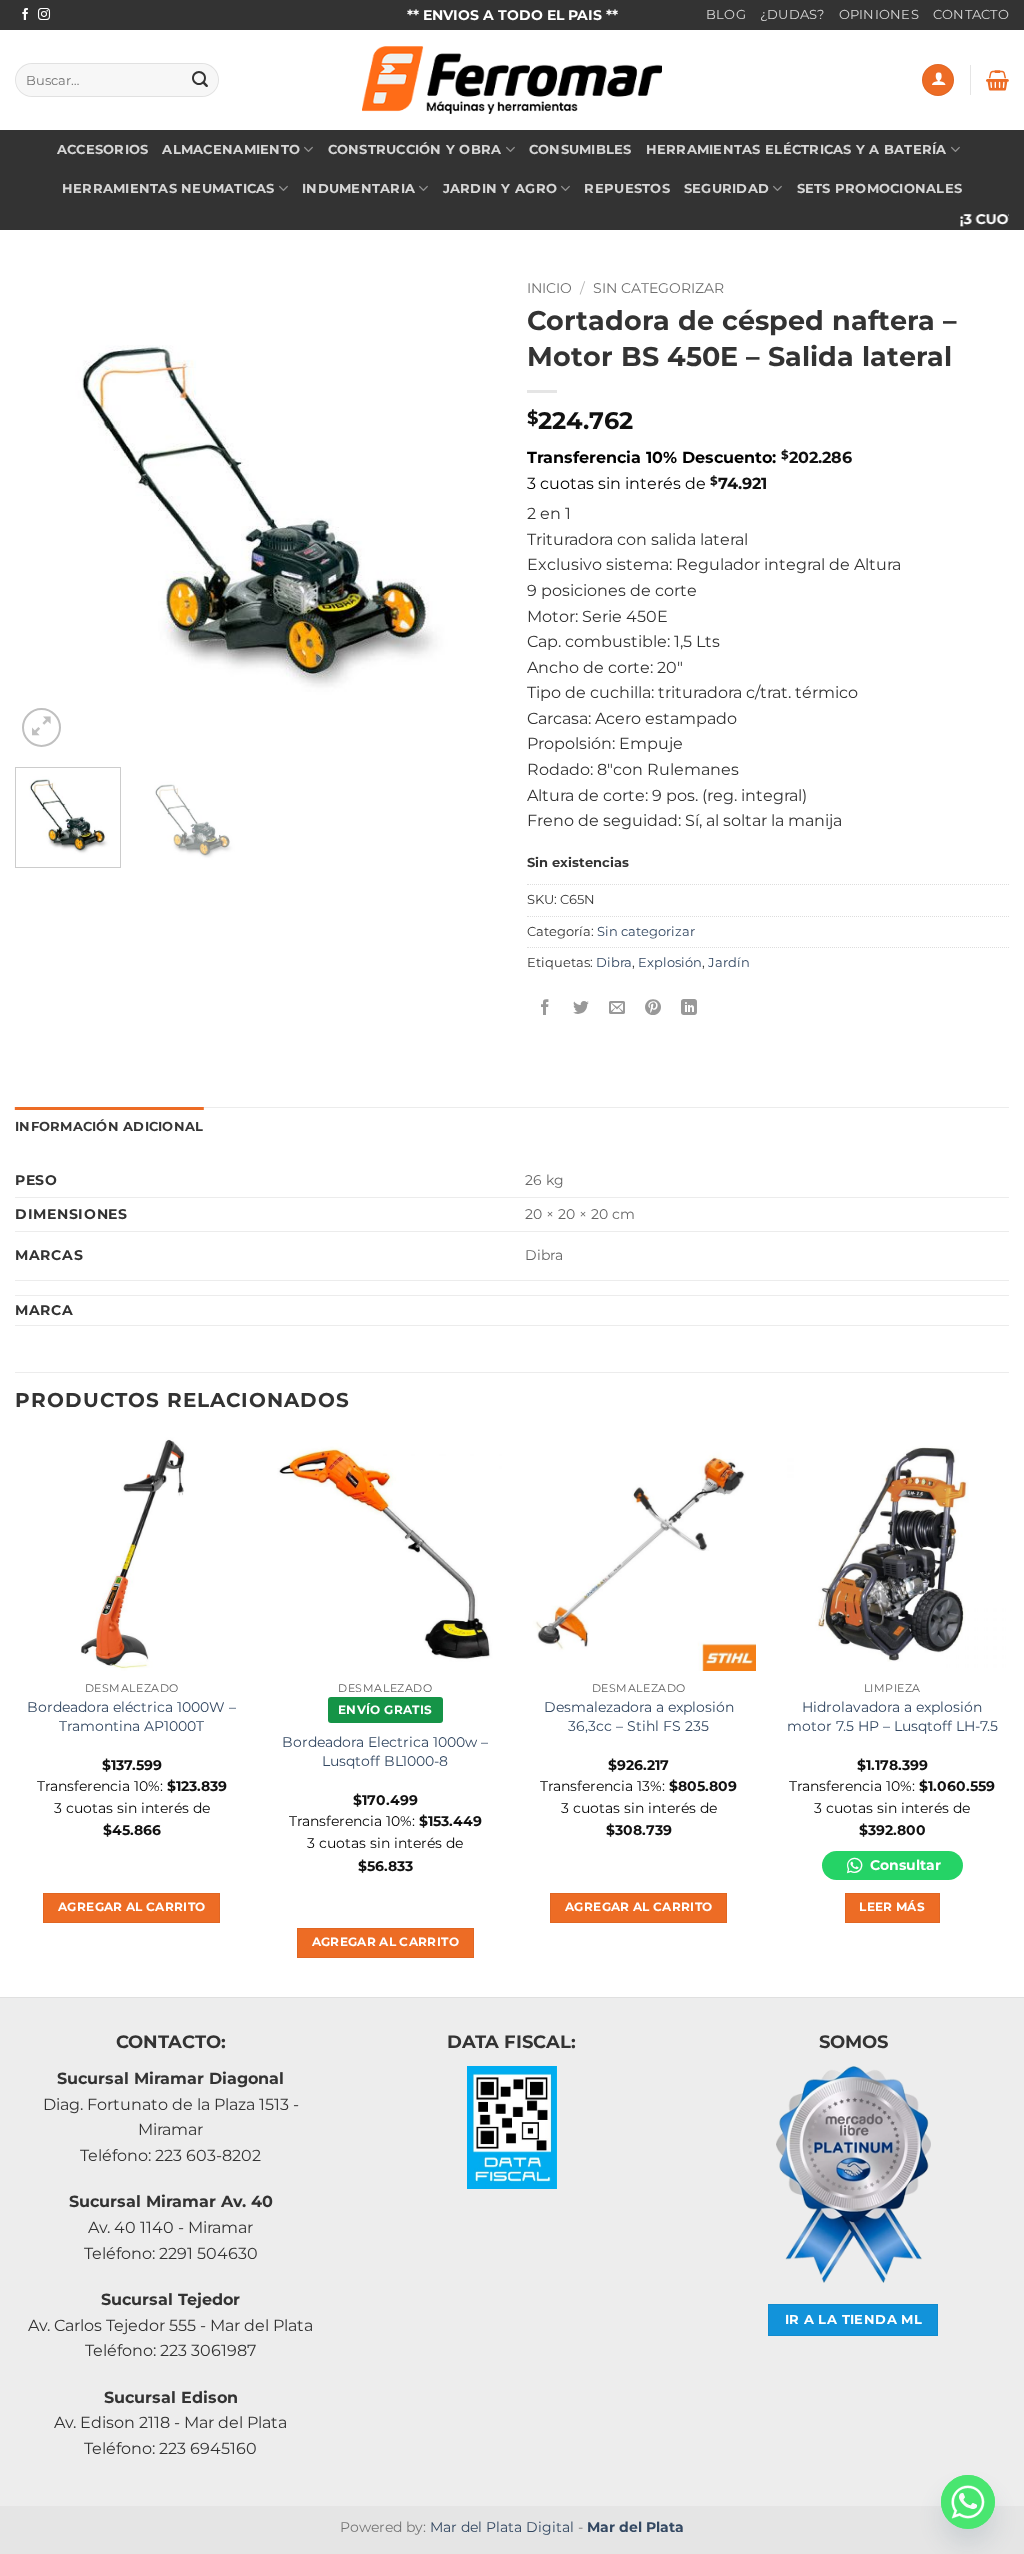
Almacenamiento (231, 149)
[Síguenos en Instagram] (44, 15)
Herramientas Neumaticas (168, 188)
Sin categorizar (658, 288)
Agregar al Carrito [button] (131, 1907)
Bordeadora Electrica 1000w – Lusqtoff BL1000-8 (385, 1751)
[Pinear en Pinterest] (653, 1007)
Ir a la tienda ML (854, 2319)
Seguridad (726, 188)
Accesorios (103, 149)
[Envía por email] (617, 1007)
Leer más (892, 1907)
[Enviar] (200, 80)
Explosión (670, 962)
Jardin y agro (500, 188)
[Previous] (50, 511)
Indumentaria (358, 188)
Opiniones (879, 14)
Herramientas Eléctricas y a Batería (796, 149)
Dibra (614, 962)
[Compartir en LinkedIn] (689, 1007)
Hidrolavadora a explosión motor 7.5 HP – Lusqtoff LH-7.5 (892, 1716)
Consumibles (580, 149)
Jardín (729, 962)
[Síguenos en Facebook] (25, 15)
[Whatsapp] (968, 2502)
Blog (726, 14)
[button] (938, 80)
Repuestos (626, 188)
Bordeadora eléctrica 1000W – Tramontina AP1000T (131, 1716)
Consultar (903, 1865)
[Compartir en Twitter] (581, 1007)
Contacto (971, 14)
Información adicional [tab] (109, 1126)
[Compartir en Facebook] (545, 1007)
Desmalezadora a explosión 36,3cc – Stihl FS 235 (639, 1716)
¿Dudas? (792, 14)
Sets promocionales (880, 188)
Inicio (549, 288)
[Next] (462, 511)
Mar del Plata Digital (502, 2527)
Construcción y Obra (415, 149)
